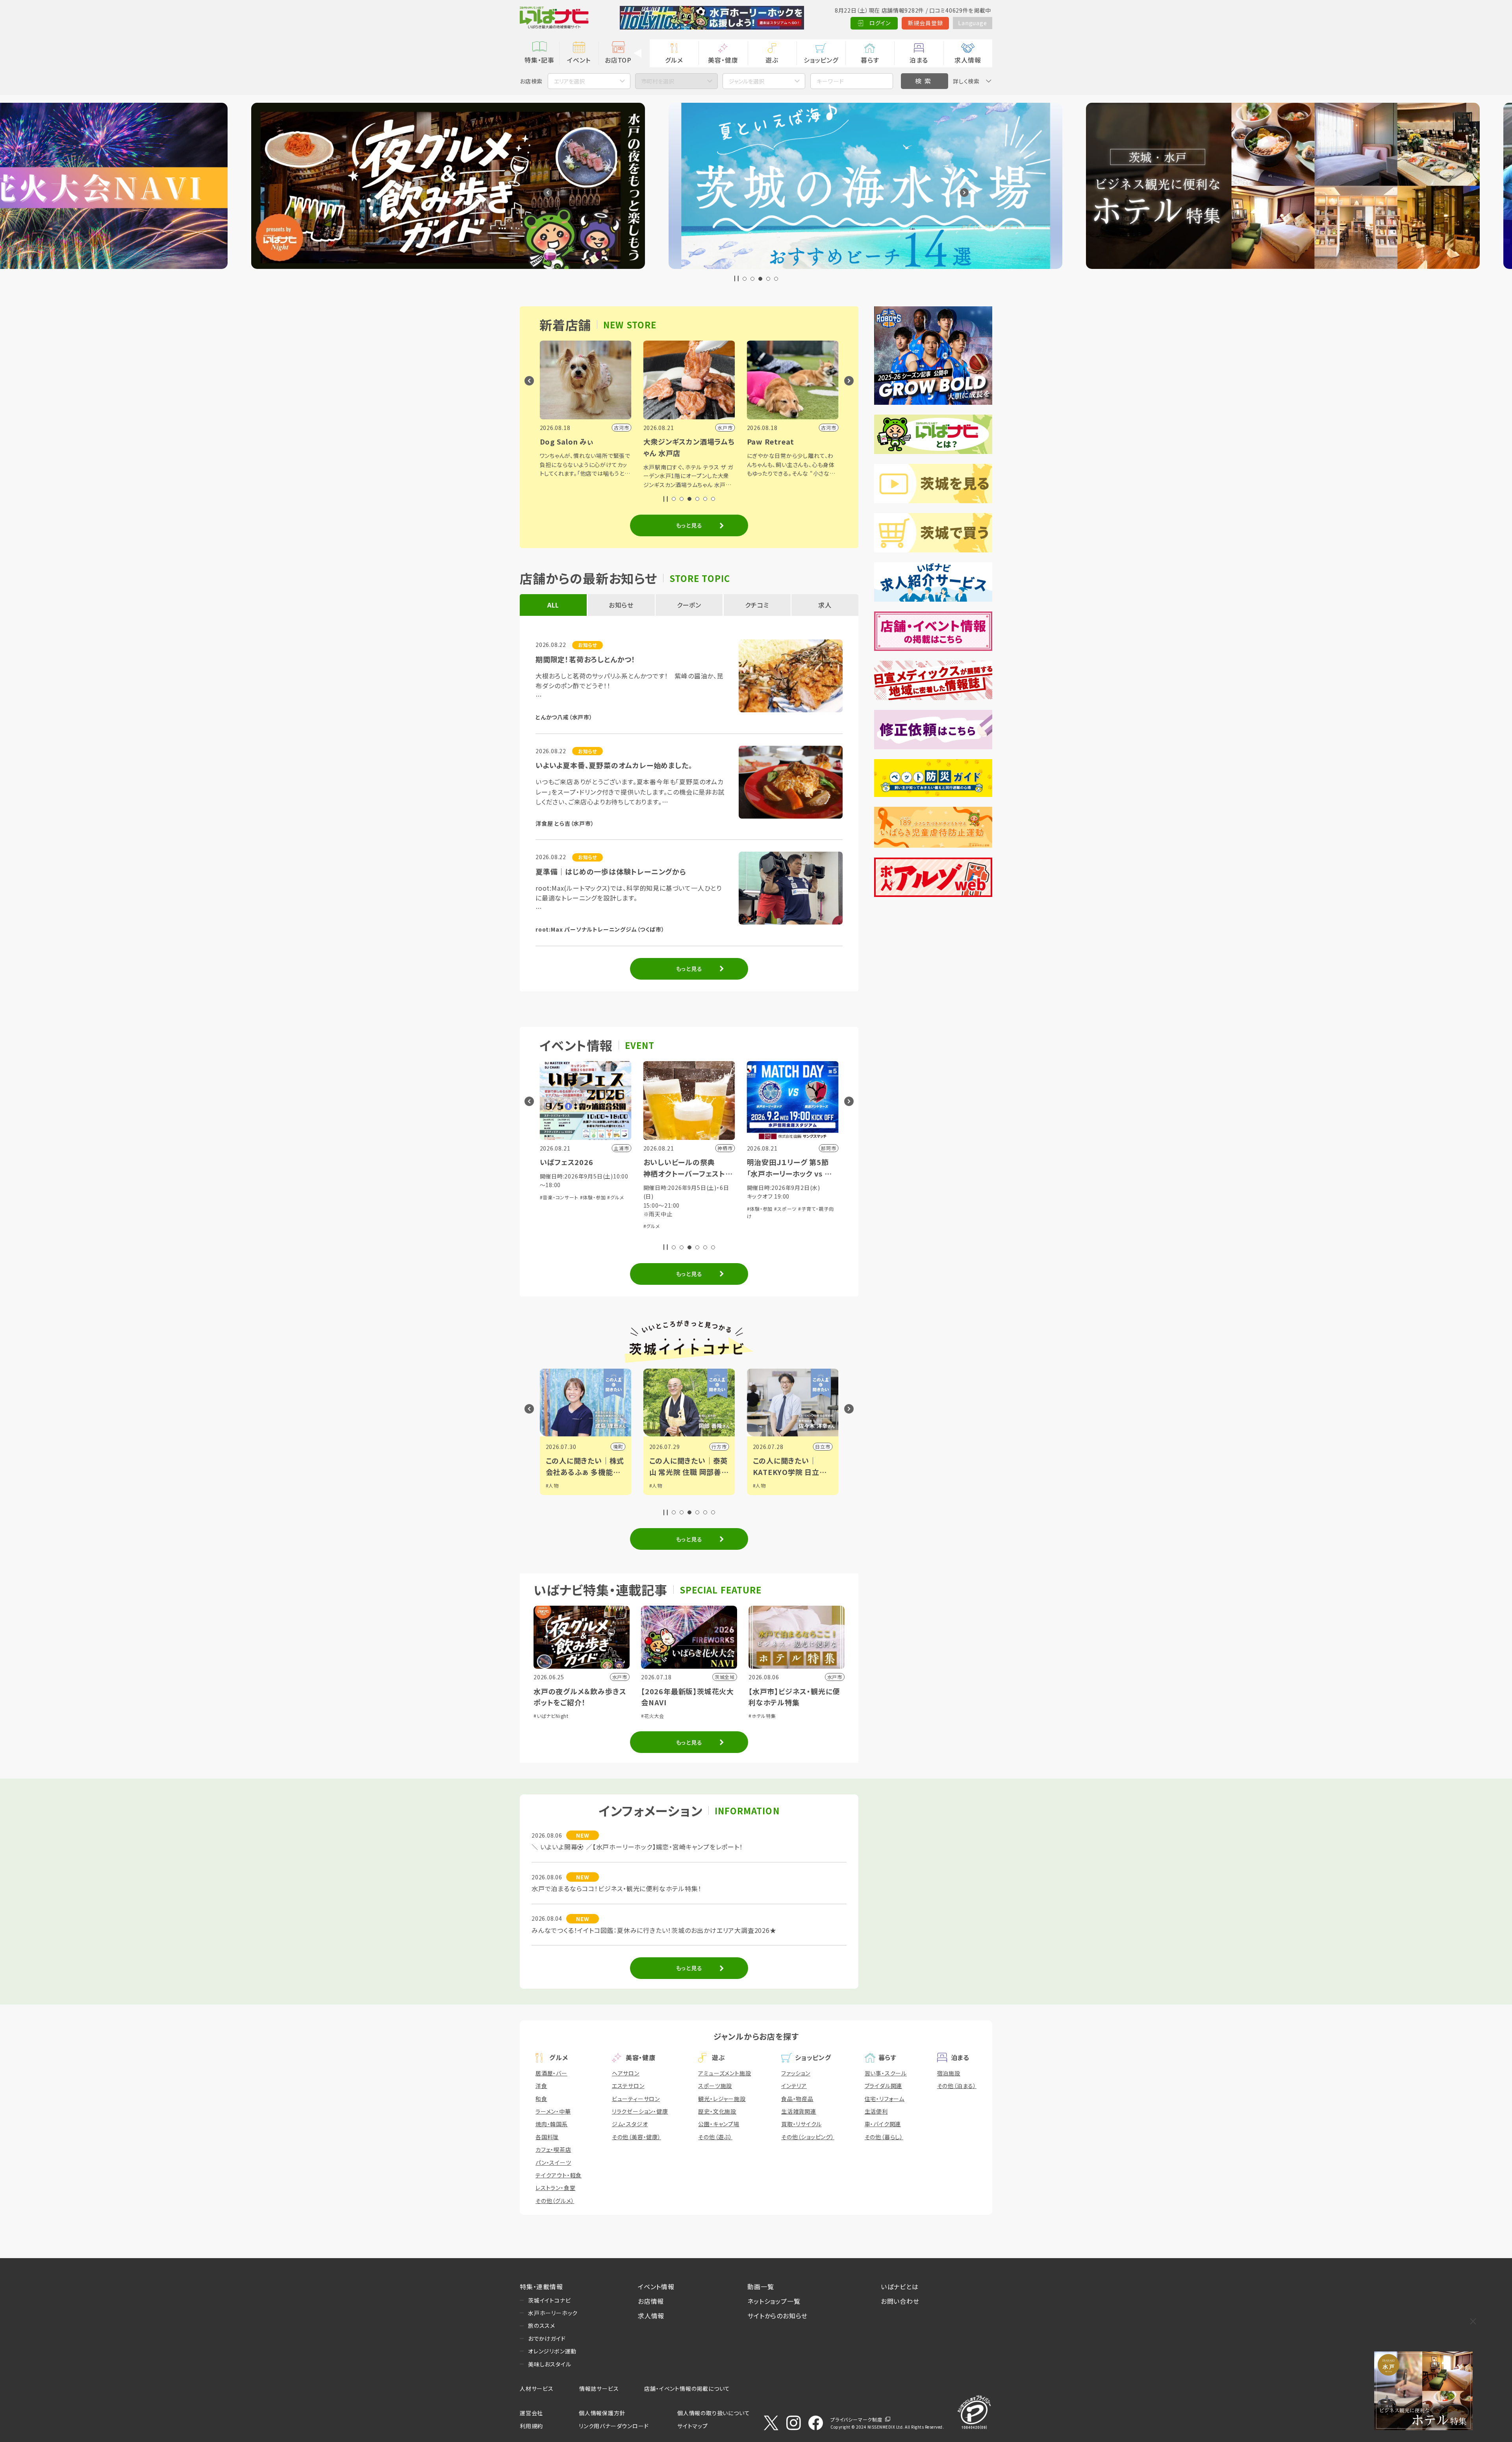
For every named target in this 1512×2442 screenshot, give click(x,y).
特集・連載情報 (541, 2286)
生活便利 (876, 2111)
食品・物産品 (797, 2099)
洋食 (541, 2086)
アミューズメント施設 (724, 2073)
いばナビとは (900, 2286)
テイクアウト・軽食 (559, 2175)
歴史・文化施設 (717, 2111)
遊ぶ (772, 60)
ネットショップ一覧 (774, 2301)
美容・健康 (723, 60)
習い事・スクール (886, 2073)
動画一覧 (761, 2286)
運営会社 (531, 2413)
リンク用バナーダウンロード (614, 2426)
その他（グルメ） (555, 2201)
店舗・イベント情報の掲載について (687, 2388)
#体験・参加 (553, 1209)
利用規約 (531, 2426)
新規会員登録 (926, 23)
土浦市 (719, 1446)
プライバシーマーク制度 (856, 2419)
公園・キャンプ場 (719, 2124)
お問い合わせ (900, 2301)
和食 (541, 2099)
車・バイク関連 (883, 2124)
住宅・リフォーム (885, 2099)
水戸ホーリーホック (553, 2313)
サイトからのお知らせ (777, 2316)
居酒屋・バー (551, 2073)
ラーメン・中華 (553, 2111)
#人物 (552, 1485)
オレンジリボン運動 (552, 2351)
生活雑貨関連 (799, 2111)
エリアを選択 (569, 81)
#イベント (763, 1485)
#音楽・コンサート (663, 1226)
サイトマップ (693, 2426)
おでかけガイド (547, 2338)
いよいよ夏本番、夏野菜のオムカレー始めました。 (614, 765)
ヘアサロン (626, 2073)
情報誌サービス (599, 2388)
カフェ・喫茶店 (553, 2149)
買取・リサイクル (801, 2124)
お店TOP (618, 60)
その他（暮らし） (884, 2137)
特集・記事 (539, 60)
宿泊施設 (949, 2073)
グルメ (674, 60)
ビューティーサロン (636, 2099)
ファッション (796, 2073)
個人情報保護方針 (602, 2413)
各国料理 (547, 2137)
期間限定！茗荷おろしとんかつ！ (586, 659)
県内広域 (820, 1446)
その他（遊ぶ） (715, 2137)
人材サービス (537, 2388)
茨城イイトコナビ (549, 2300)
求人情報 (968, 60)
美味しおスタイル (549, 2364)
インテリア (794, 2086)
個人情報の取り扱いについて (713, 2413)
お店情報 (651, 2301)
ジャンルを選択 (747, 81)
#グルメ (662, 1234)
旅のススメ (542, 2325)
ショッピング (821, 60)
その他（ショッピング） (808, 2137)
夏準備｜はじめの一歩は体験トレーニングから (611, 871)
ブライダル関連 (884, 2086)
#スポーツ (578, 1209)
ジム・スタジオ (630, 2124)
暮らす (870, 60)
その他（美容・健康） (636, 2137)
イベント (579, 60)
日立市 (615, 1446)
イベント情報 (656, 2286)
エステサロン (628, 2086)
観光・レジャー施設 (722, 2099)
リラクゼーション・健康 (640, 2111)
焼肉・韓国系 (552, 2124)
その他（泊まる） (957, 2086)
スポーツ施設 (715, 2086)
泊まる (919, 60)
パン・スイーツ (553, 2162)
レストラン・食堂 (555, 2188)
